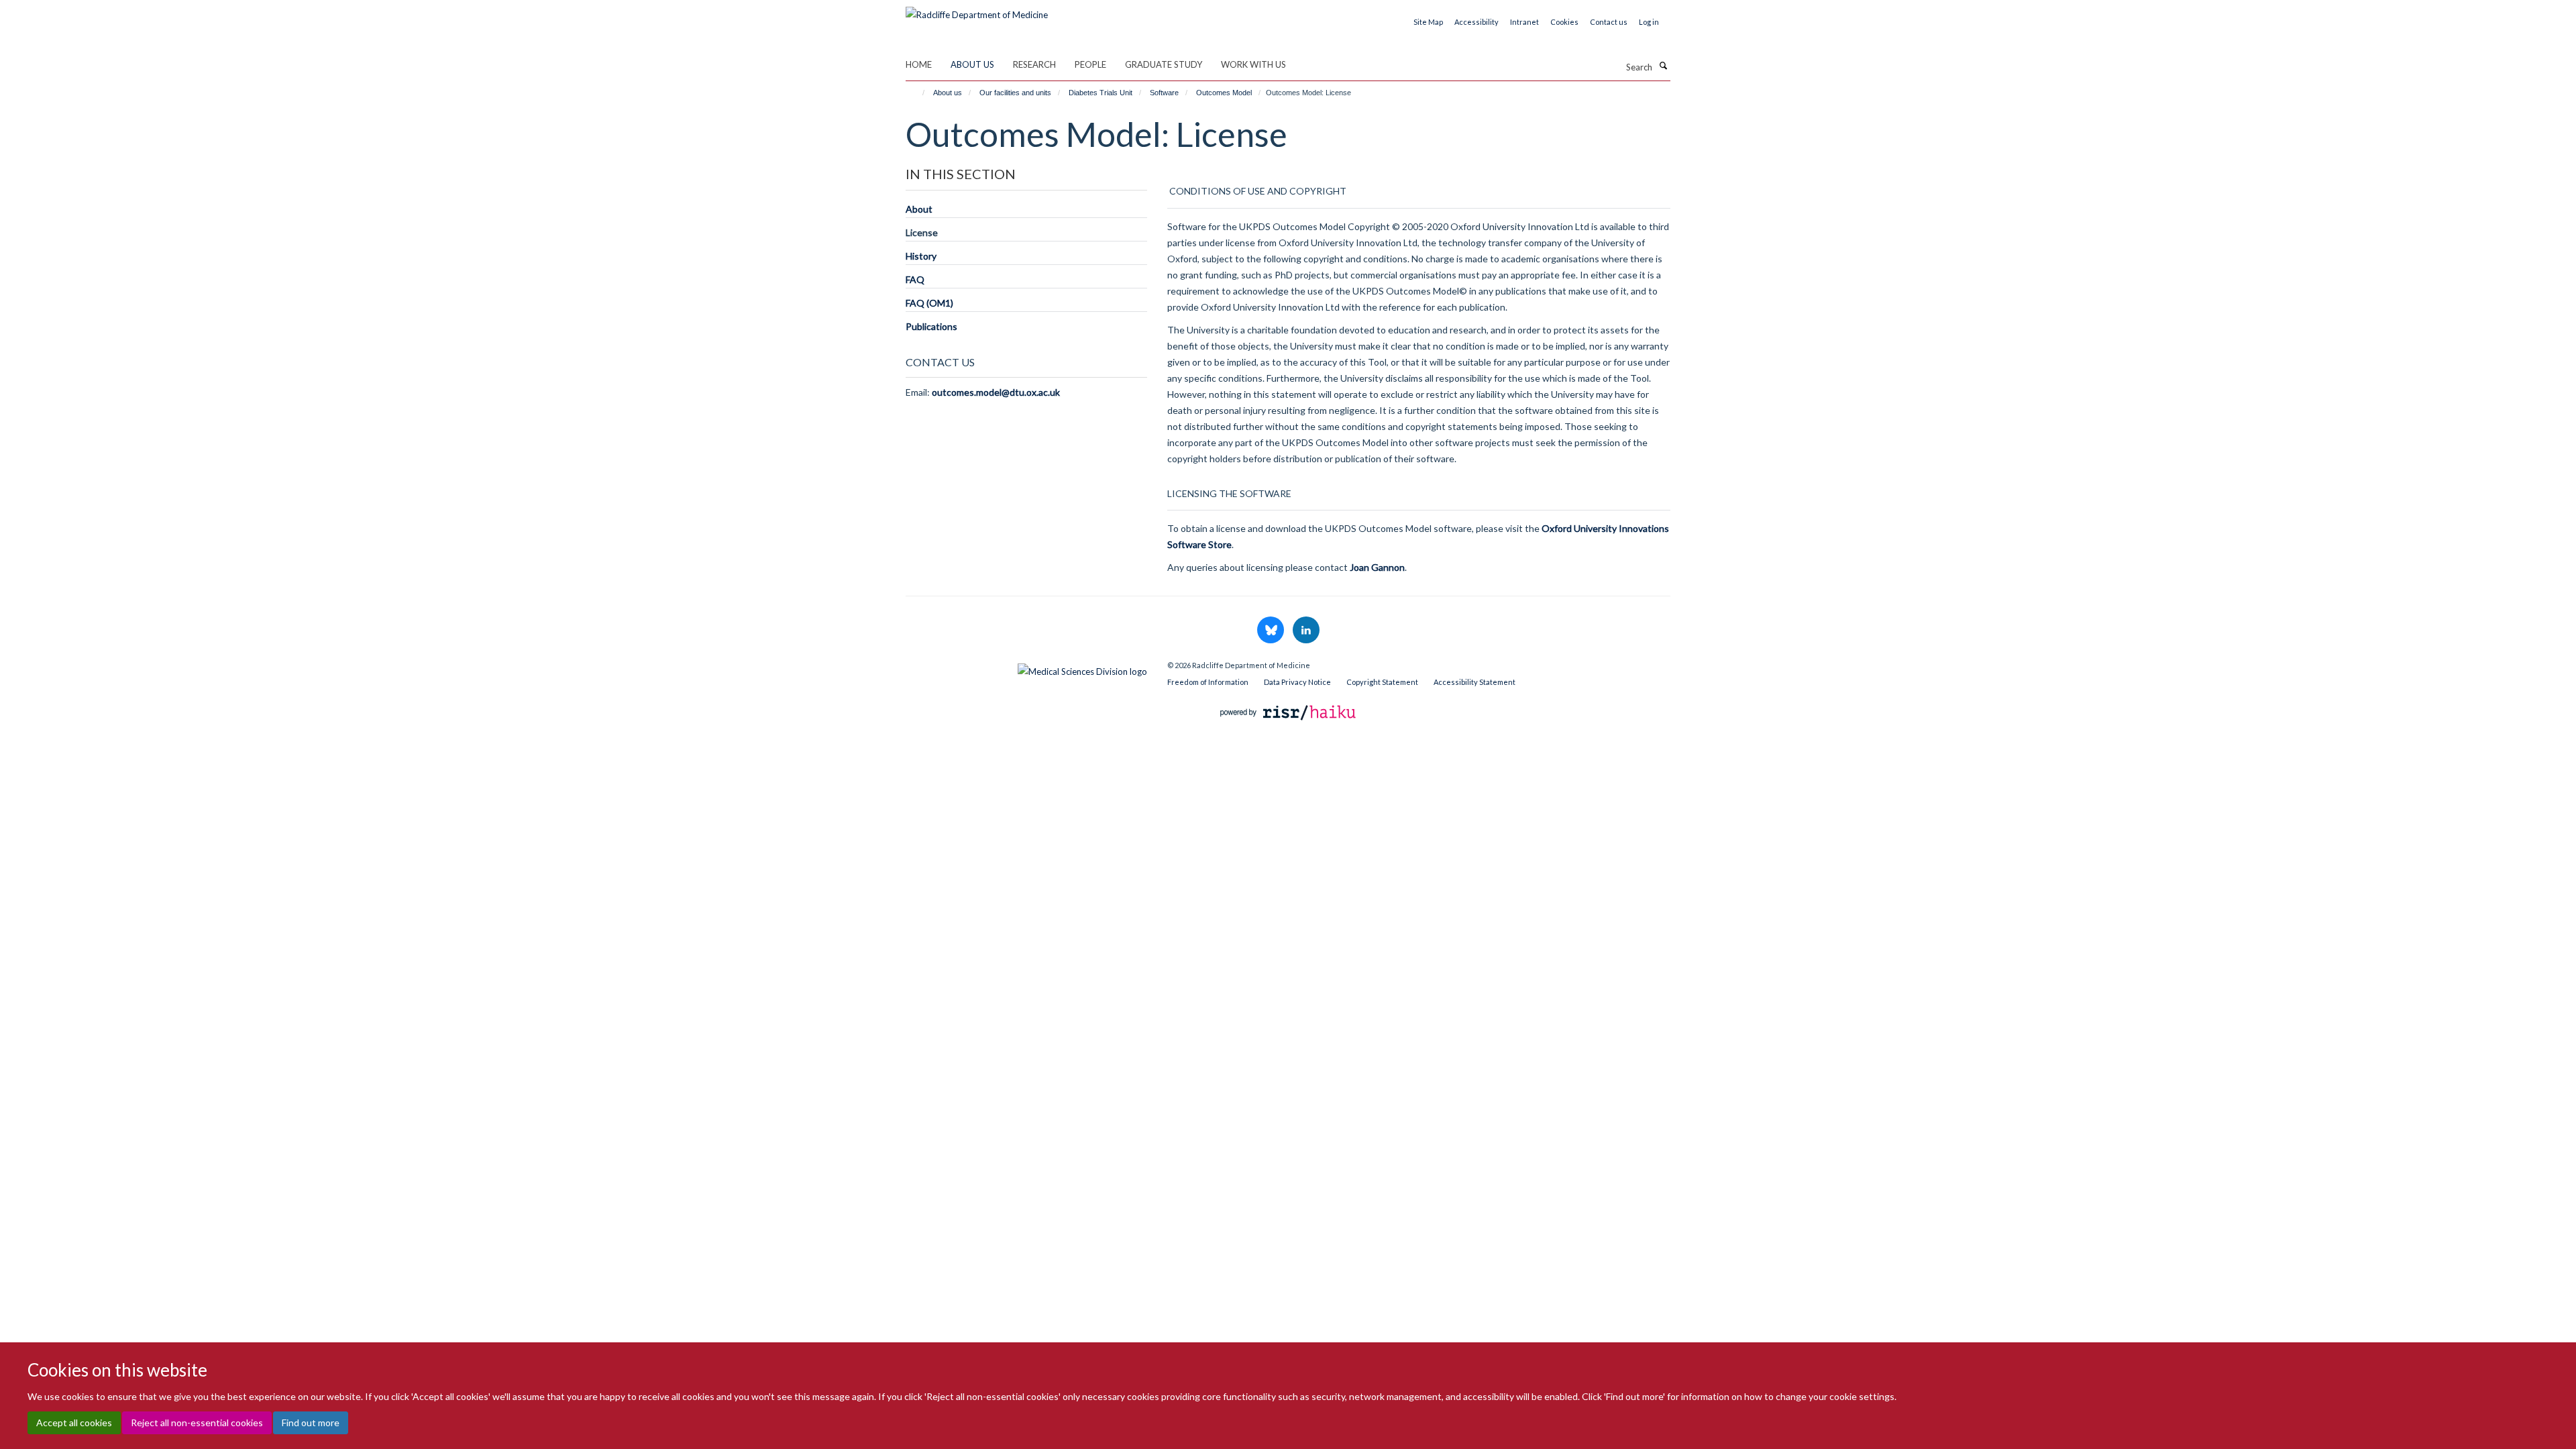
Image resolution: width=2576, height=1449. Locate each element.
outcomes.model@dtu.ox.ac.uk (996, 392)
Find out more (311, 1423)
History (921, 256)
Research (1034, 64)
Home (919, 64)
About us (972, 64)
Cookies (1564, 22)
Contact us (1609, 22)
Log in (1649, 22)
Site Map (1428, 22)
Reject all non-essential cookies (197, 1423)
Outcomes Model (1224, 93)
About (919, 209)
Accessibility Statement (1474, 682)
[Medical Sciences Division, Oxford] (1026, 668)
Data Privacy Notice (1297, 682)
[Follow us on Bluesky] (1272, 631)
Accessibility (1477, 22)
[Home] (917, 93)
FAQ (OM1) (929, 303)
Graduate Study (1164, 64)
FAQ (915, 279)
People (1090, 64)
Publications (931, 326)
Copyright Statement (1382, 682)
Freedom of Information (1208, 682)
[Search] (1663, 66)
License (922, 232)
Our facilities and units (1015, 93)
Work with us (1253, 64)
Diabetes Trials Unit (1101, 93)
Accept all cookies (74, 1423)
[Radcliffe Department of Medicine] (977, 10)
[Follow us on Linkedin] (1306, 631)
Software (1164, 93)
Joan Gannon (1377, 567)
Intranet (1524, 22)
